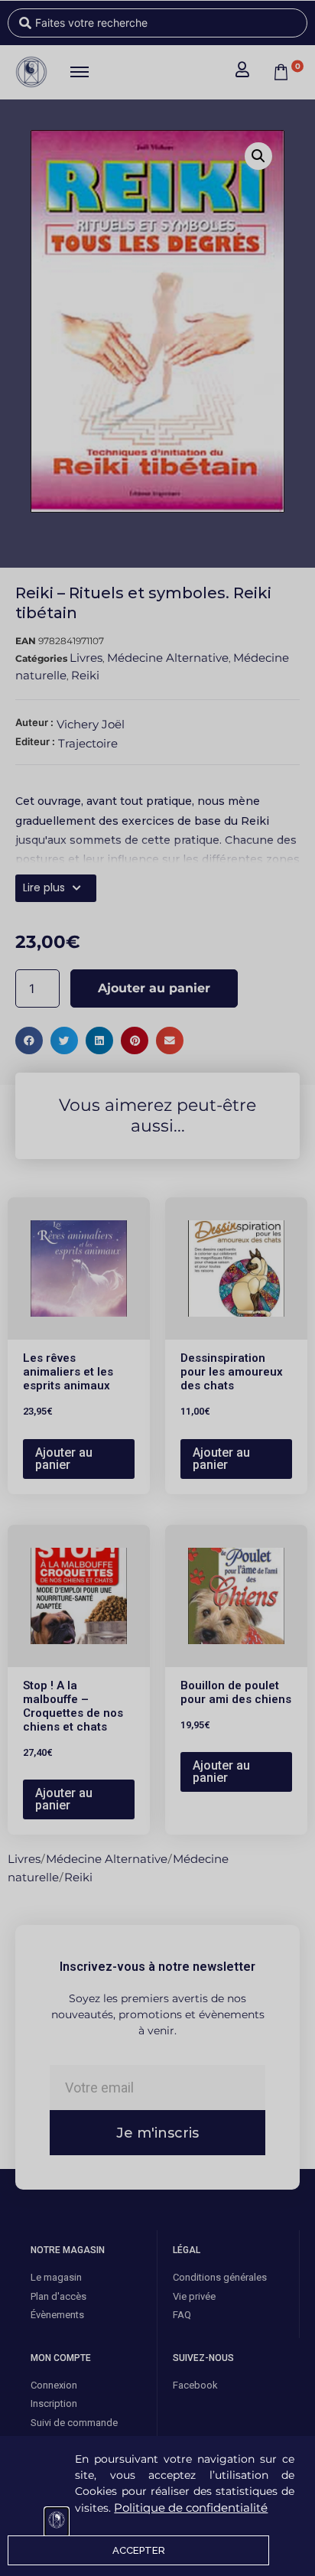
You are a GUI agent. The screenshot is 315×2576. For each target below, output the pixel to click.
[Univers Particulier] (57, 2522)
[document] (157, 1288)
